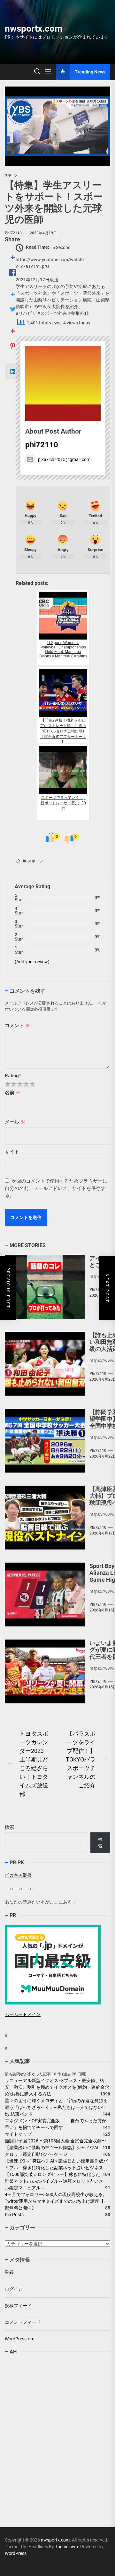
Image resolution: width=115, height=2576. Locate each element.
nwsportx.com (34, 29)
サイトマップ (18, 2134)
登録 (9, 2272)
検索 (10, 1827)
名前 (13, 1093)
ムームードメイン (23, 2014)
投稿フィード (18, 2306)
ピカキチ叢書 (18, 1875)
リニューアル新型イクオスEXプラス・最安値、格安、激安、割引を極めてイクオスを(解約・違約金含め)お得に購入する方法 (57, 2087)
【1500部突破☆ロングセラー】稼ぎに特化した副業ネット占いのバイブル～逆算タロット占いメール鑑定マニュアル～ (56, 2181)
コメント (17, 1026)
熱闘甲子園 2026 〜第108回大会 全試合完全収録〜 (55, 2141)
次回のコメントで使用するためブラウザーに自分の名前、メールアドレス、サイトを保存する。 (56, 1188)
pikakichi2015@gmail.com (64, 459)
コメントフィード (23, 2322)
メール (15, 1122)
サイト (12, 1152)
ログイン (14, 2289)
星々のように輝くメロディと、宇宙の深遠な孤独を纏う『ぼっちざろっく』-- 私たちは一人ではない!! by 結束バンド (57, 2107)
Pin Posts (14, 2215)
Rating (13, 1076)
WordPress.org (20, 2339)
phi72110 (13, 233)
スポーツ (35, 861)
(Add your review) (32, 962)
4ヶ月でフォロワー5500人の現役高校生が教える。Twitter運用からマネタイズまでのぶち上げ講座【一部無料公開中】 (57, 2201)
